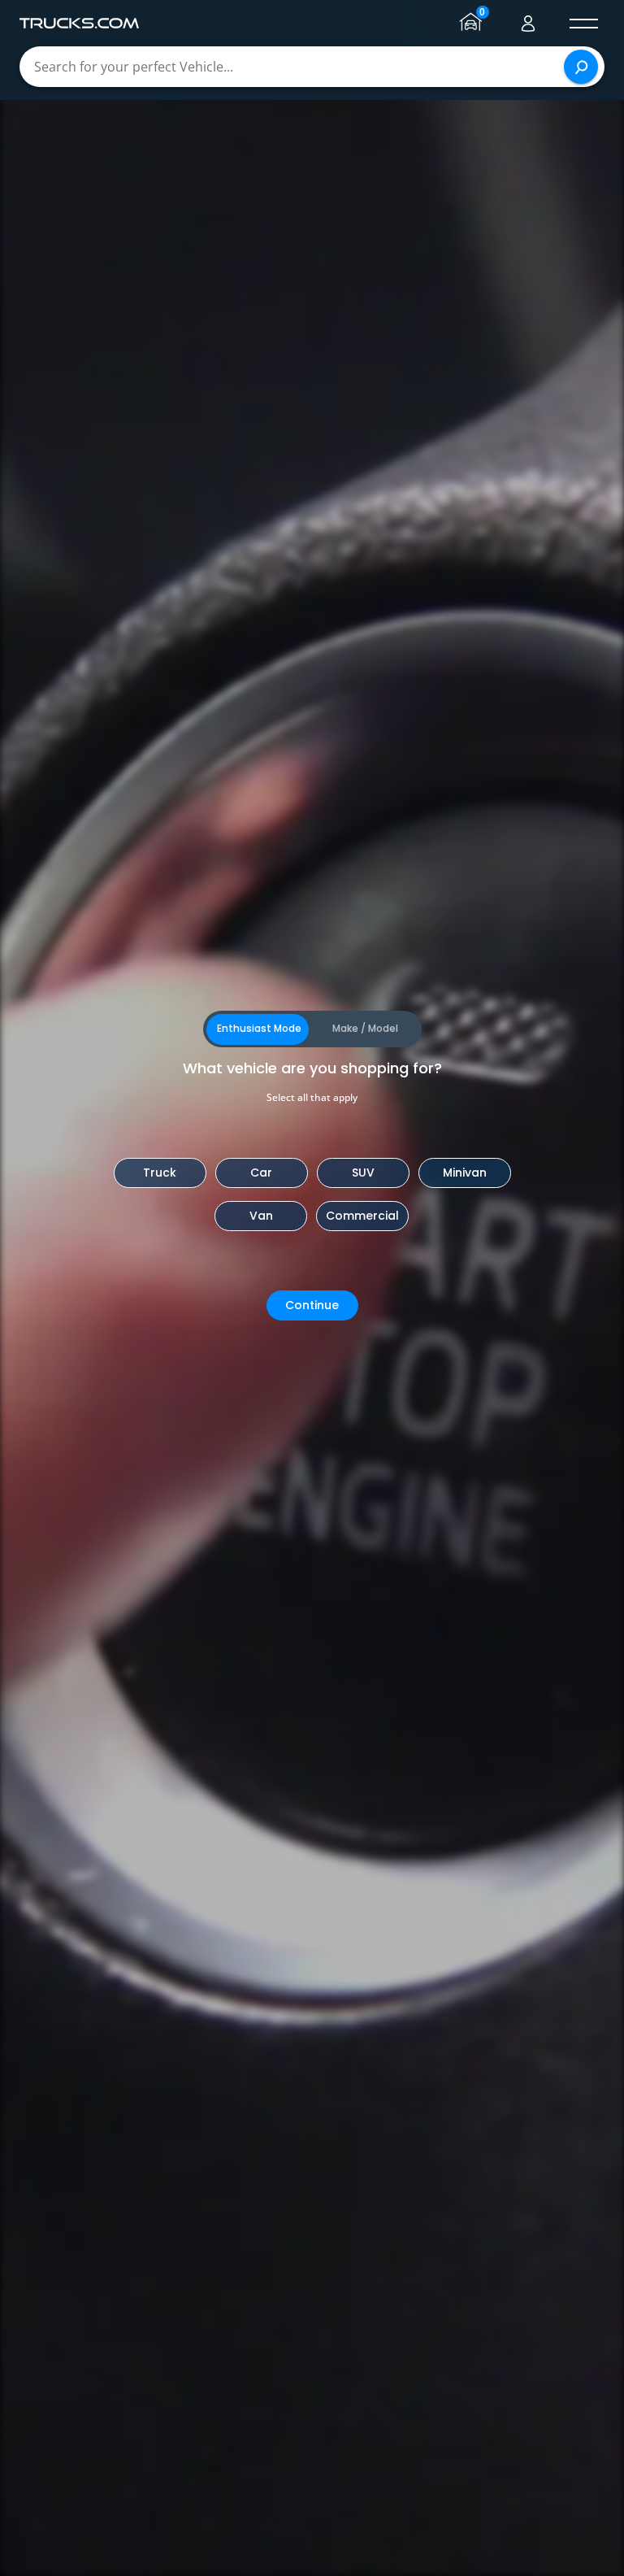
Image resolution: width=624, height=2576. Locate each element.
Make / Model (365, 1028)
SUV (363, 1173)
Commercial (362, 1216)
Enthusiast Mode (259, 1028)
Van (261, 1216)
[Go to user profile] (528, 24)
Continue (312, 1305)
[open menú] (583, 24)
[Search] (581, 67)
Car (261, 1173)
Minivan (465, 1173)
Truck (160, 1173)
